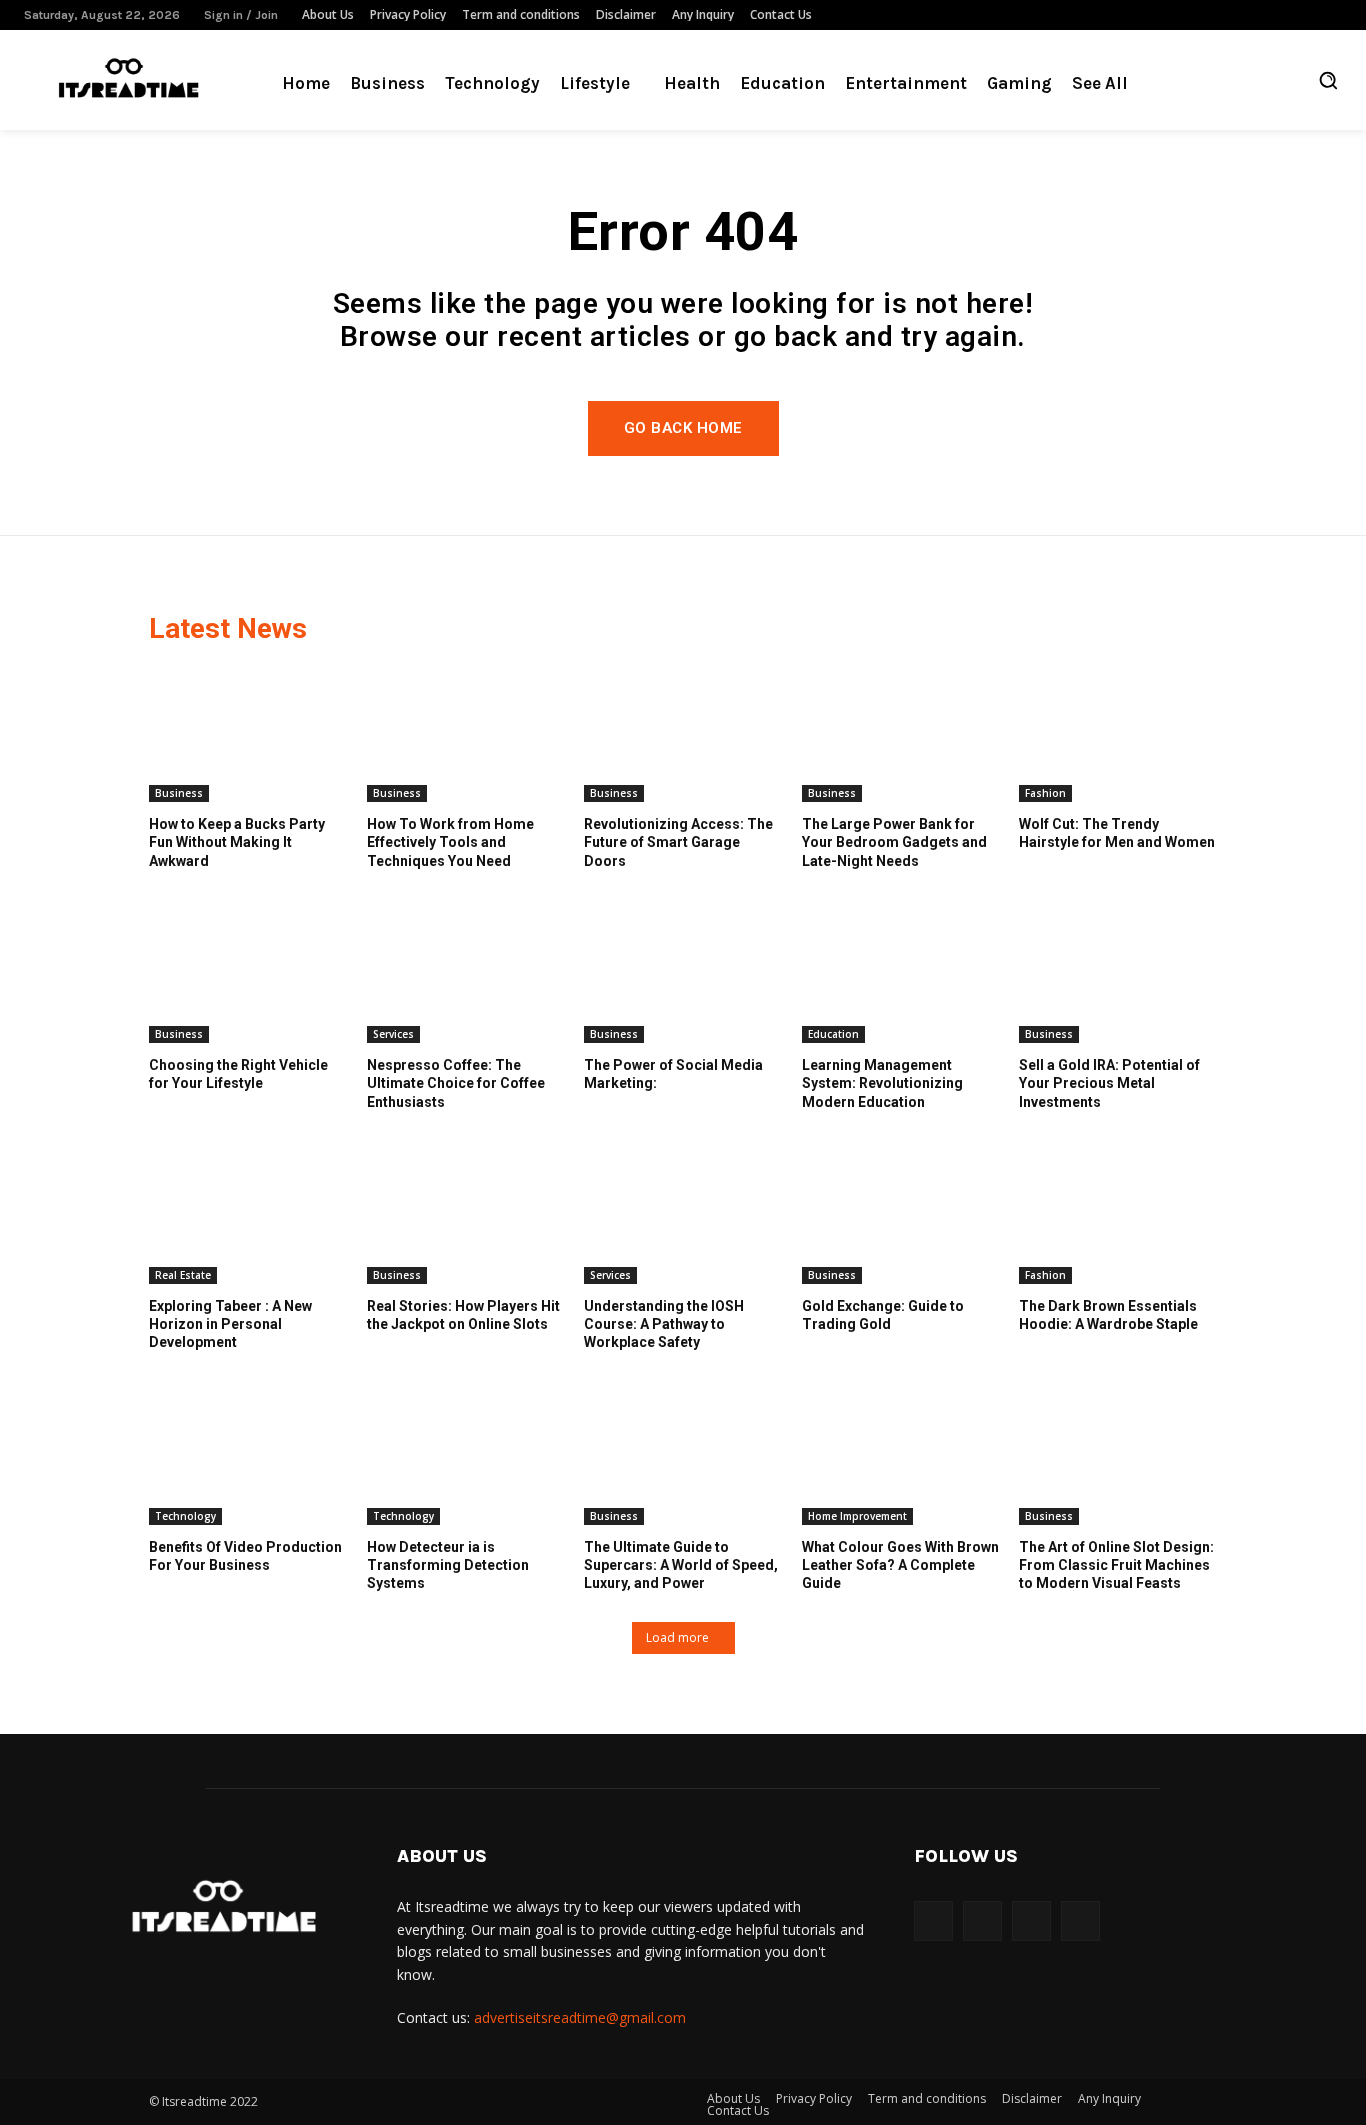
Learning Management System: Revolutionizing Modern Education (882, 1083)
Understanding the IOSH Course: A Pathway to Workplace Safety (664, 1324)
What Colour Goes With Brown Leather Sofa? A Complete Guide (900, 1565)
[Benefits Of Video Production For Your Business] (248, 1456)
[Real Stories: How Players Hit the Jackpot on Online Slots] (466, 1215)
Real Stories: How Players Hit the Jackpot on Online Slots (463, 1315)
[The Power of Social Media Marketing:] (683, 974)
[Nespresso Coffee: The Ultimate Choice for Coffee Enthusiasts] (466, 974)
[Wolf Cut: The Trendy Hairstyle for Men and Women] (1118, 733)
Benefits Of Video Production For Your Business (245, 1556)
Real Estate (183, 1275)
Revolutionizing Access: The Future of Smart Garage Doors (678, 842)
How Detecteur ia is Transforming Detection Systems (448, 1565)
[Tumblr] (1301, 15)
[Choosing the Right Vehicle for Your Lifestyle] (248, 974)
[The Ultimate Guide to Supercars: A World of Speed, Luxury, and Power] (683, 1456)
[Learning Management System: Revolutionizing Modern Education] (901, 974)
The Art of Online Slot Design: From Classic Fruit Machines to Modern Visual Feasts (1116, 1565)
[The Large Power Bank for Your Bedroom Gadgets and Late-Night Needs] (901, 733)
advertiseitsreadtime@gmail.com (580, 2017)
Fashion (1045, 793)
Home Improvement (857, 1516)
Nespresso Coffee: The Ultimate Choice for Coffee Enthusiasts (456, 1083)
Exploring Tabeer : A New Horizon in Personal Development (230, 1324)
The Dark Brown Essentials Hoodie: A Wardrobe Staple (1108, 1315)
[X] (1331, 15)
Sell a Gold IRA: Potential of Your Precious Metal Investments (1109, 1083)
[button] (1328, 80)
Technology (185, 1516)
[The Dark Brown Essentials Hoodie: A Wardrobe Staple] (1118, 1215)
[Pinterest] (1271, 15)
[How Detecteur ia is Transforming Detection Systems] (466, 1456)
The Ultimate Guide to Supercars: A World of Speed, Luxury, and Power (681, 1565)
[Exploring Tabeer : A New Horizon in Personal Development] (248, 1215)
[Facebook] (1241, 15)
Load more (677, 1637)
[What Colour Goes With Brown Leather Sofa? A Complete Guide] (901, 1456)
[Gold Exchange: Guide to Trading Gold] (901, 1215)
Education (833, 1034)
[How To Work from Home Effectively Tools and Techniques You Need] (466, 733)
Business (179, 793)
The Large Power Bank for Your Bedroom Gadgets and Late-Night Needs (894, 842)
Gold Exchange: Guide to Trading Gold (883, 1315)
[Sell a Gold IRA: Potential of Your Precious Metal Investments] (1118, 974)
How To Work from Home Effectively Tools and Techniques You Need (450, 842)
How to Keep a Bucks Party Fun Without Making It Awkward (237, 842)
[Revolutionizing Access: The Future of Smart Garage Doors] (683, 733)
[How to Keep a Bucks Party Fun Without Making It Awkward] (248, 733)
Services (393, 1034)
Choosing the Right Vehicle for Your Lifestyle (238, 1074)
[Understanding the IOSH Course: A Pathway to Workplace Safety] (683, 1215)
